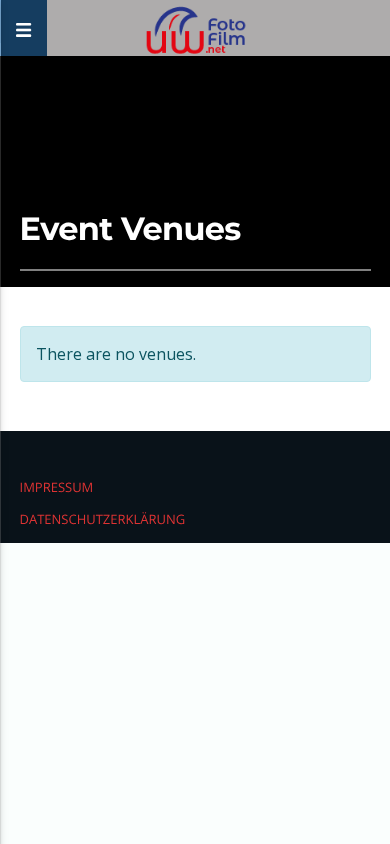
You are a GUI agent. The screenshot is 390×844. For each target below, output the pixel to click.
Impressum (57, 487)
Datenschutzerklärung (103, 519)
